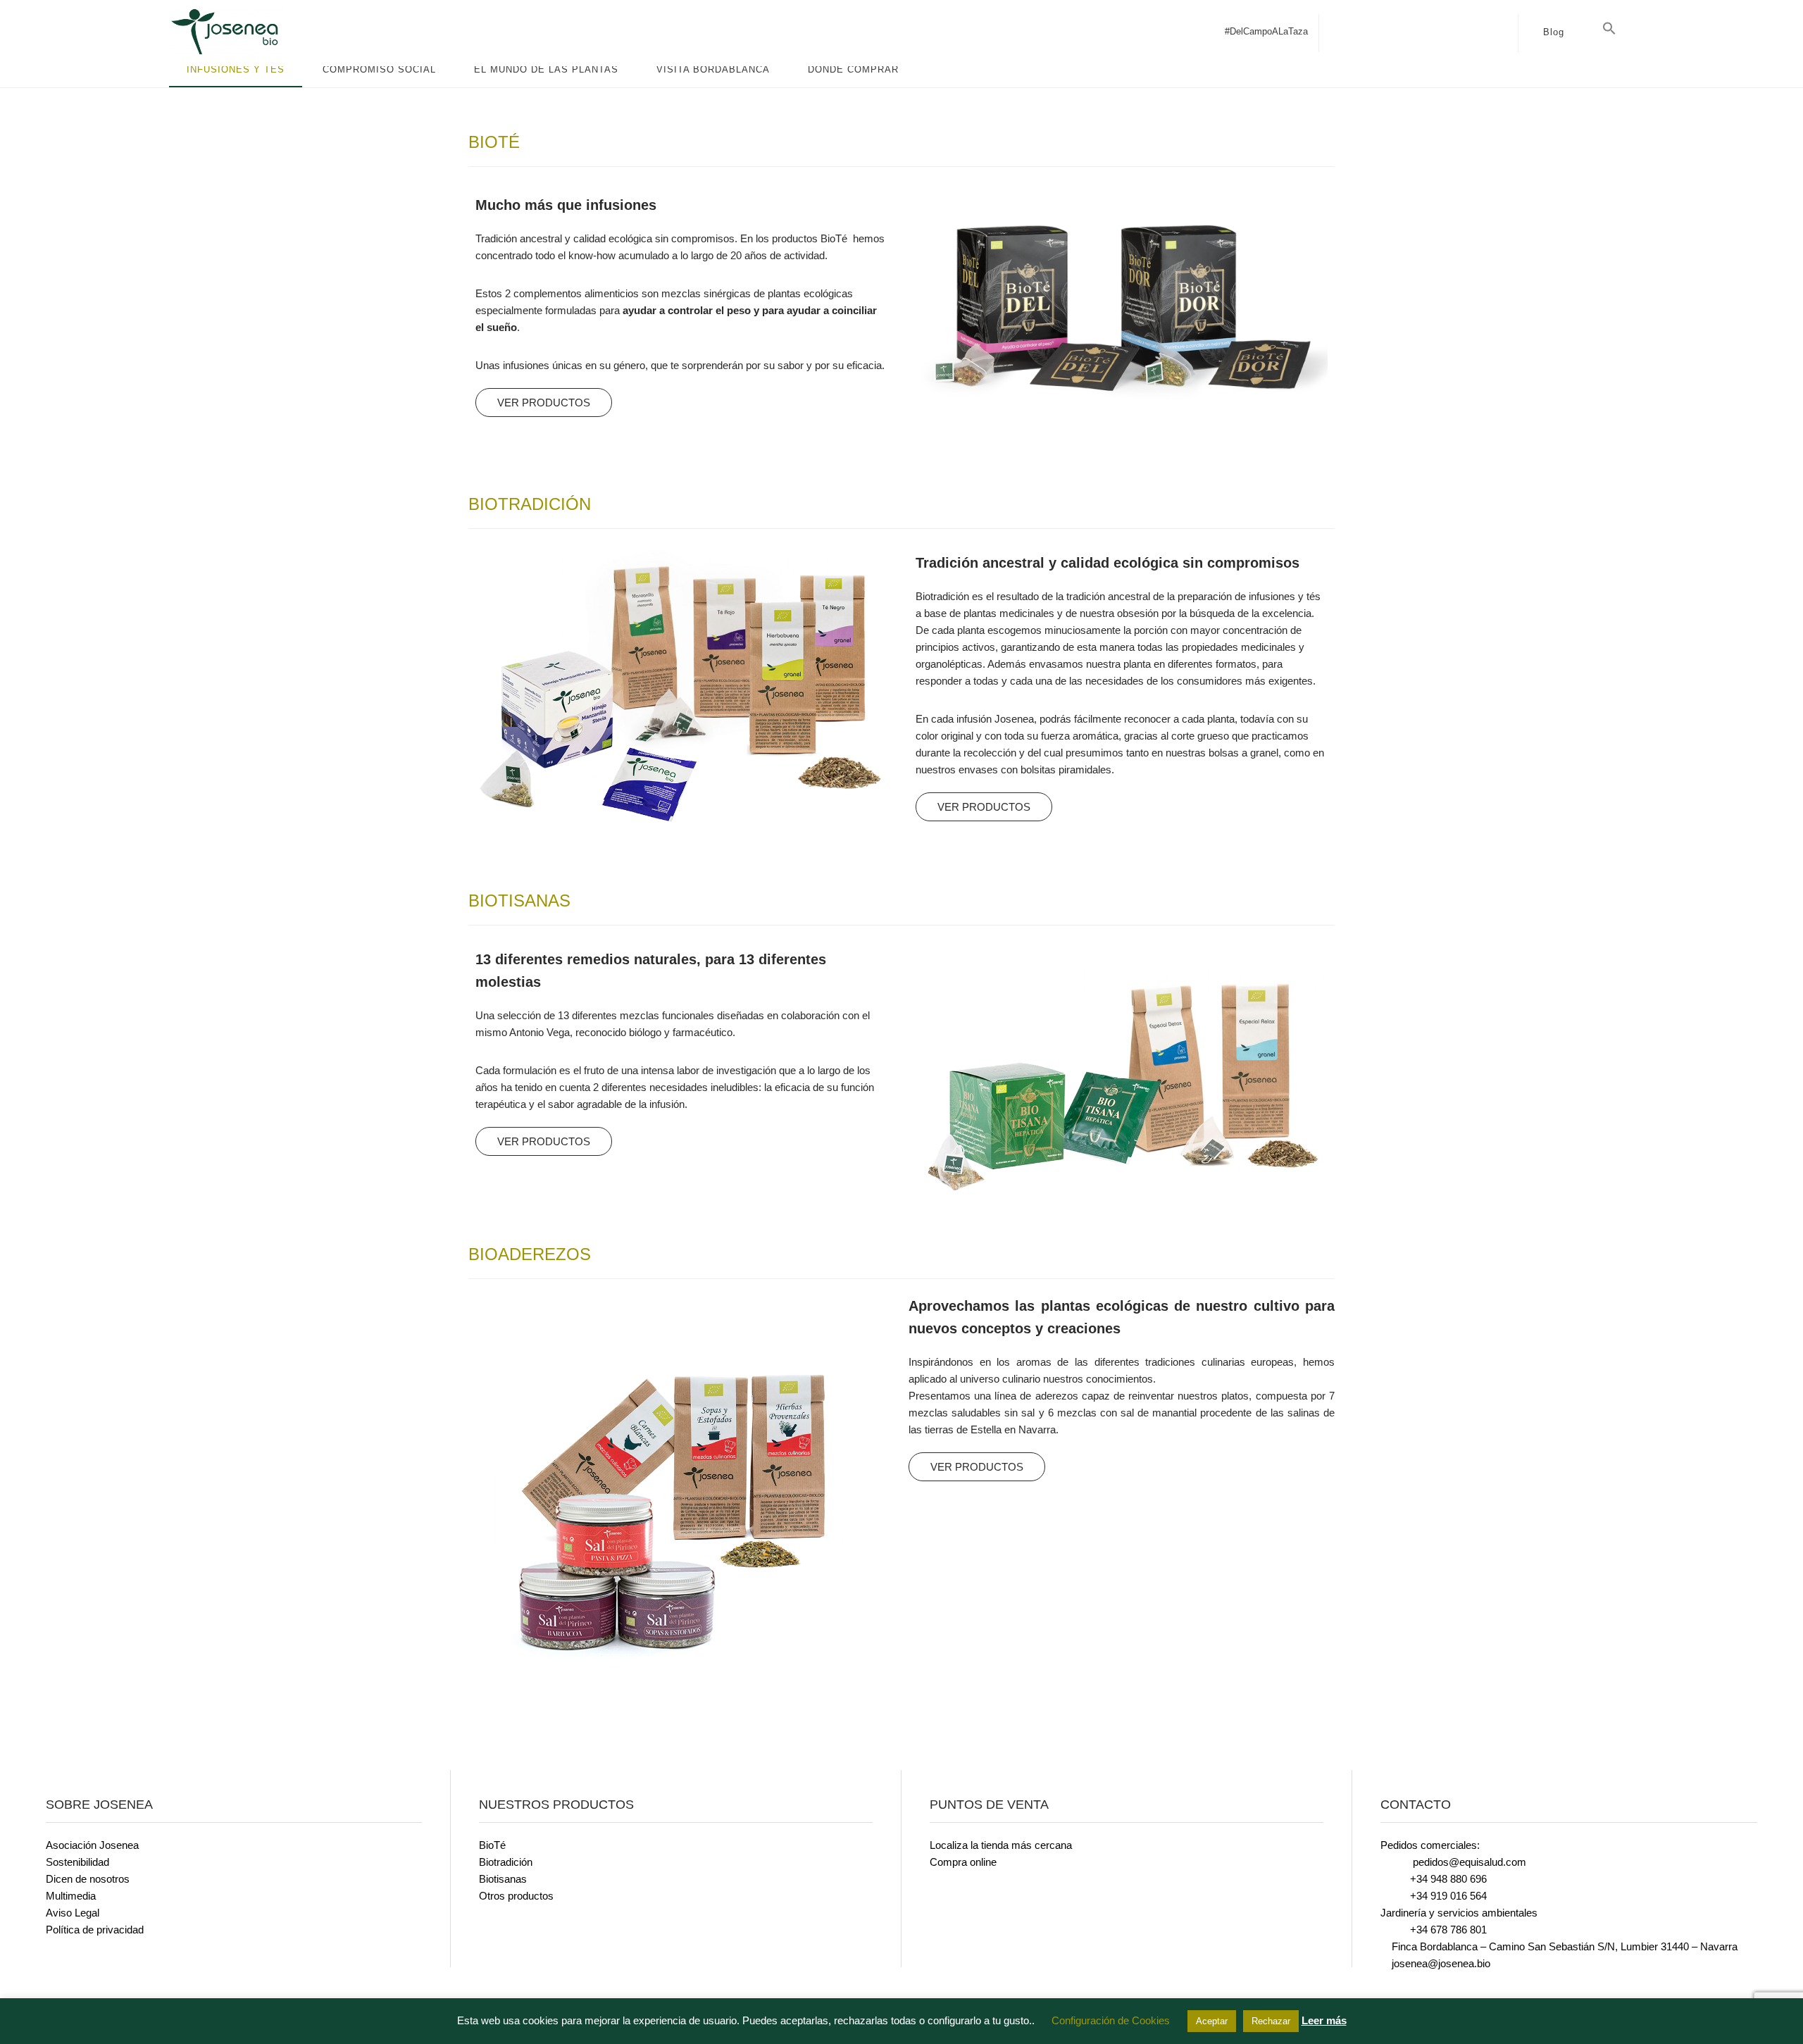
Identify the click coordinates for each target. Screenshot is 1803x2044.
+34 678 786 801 (1448, 1930)
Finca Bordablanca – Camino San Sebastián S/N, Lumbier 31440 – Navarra (1563, 1946)
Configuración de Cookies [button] (1111, 2020)
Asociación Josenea (92, 1845)
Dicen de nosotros (88, 1879)
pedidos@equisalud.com (1468, 1862)
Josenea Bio (275, 32)
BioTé (492, 1845)
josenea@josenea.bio (1440, 1963)
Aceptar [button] (1212, 2021)
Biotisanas (503, 1879)
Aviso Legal (73, 1913)
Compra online (963, 1862)
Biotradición (506, 1862)
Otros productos (516, 1896)
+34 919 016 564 (1448, 1896)
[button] (1609, 29)
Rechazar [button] (1271, 2021)
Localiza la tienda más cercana (1001, 1845)
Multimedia (71, 1896)
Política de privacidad (95, 1930)
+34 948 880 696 (1448, 1879)
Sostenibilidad (77, 1862)
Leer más (1324, 2020)
